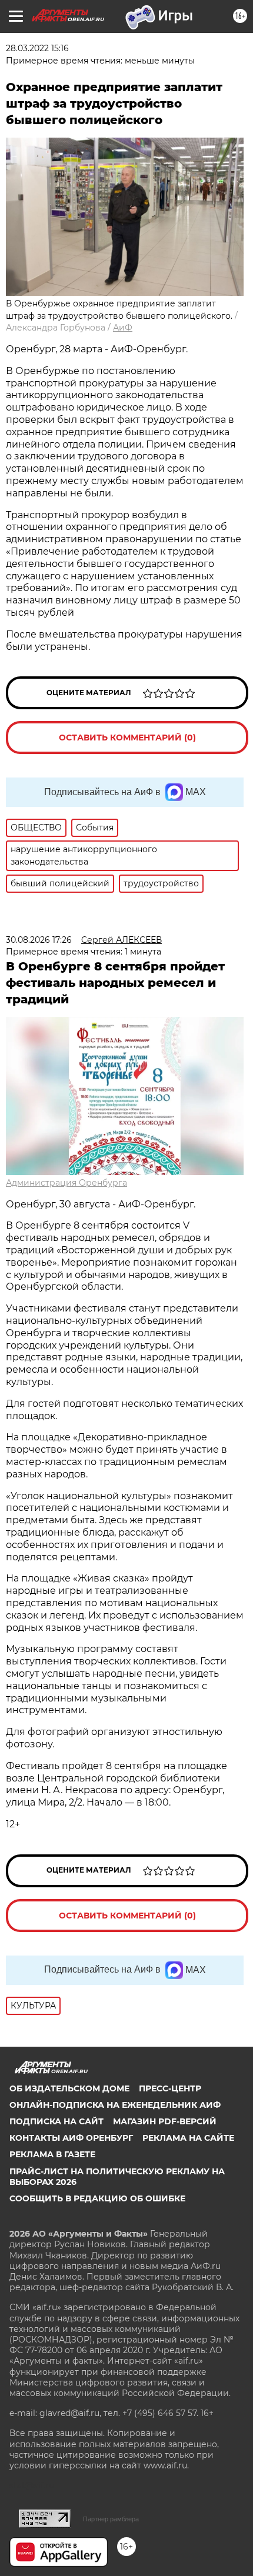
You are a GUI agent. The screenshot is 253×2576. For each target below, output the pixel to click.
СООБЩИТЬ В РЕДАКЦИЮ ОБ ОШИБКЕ (97, 2198)
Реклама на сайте (188, 2138)
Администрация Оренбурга (66, 1183)
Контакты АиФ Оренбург (71, 2138)
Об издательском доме (69, 2088)
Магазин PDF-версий (165, 2121)
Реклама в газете (52, 2154)
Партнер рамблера (111, 2519)
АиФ (123, 328)
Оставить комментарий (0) (127, 738)
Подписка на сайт (56, 2121)
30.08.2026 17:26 (39, 940)
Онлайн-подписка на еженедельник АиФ (115, 2105)
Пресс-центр (170, 2088)
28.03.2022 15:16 (37, 48)
